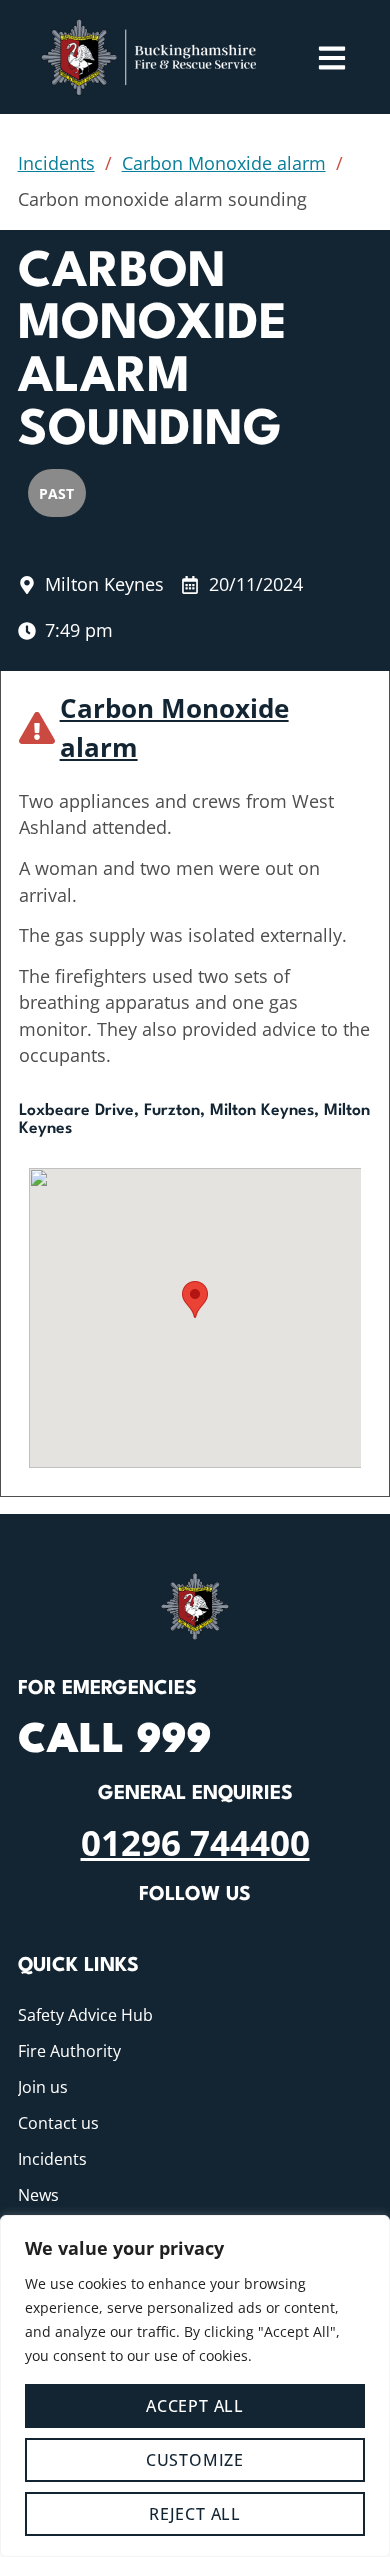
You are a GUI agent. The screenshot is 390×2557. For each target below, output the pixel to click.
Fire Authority (69, 2051)
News (38, 2195)
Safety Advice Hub (85, 2015)
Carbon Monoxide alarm (224, 163)
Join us (43, 2087)
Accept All (195, 2406)
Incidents (56, 163)
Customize (195, 2460)
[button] (195, 1299)
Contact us (58, 2123)
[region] (195, 2386)
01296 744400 (195, 1842)
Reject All (195, 2514)
